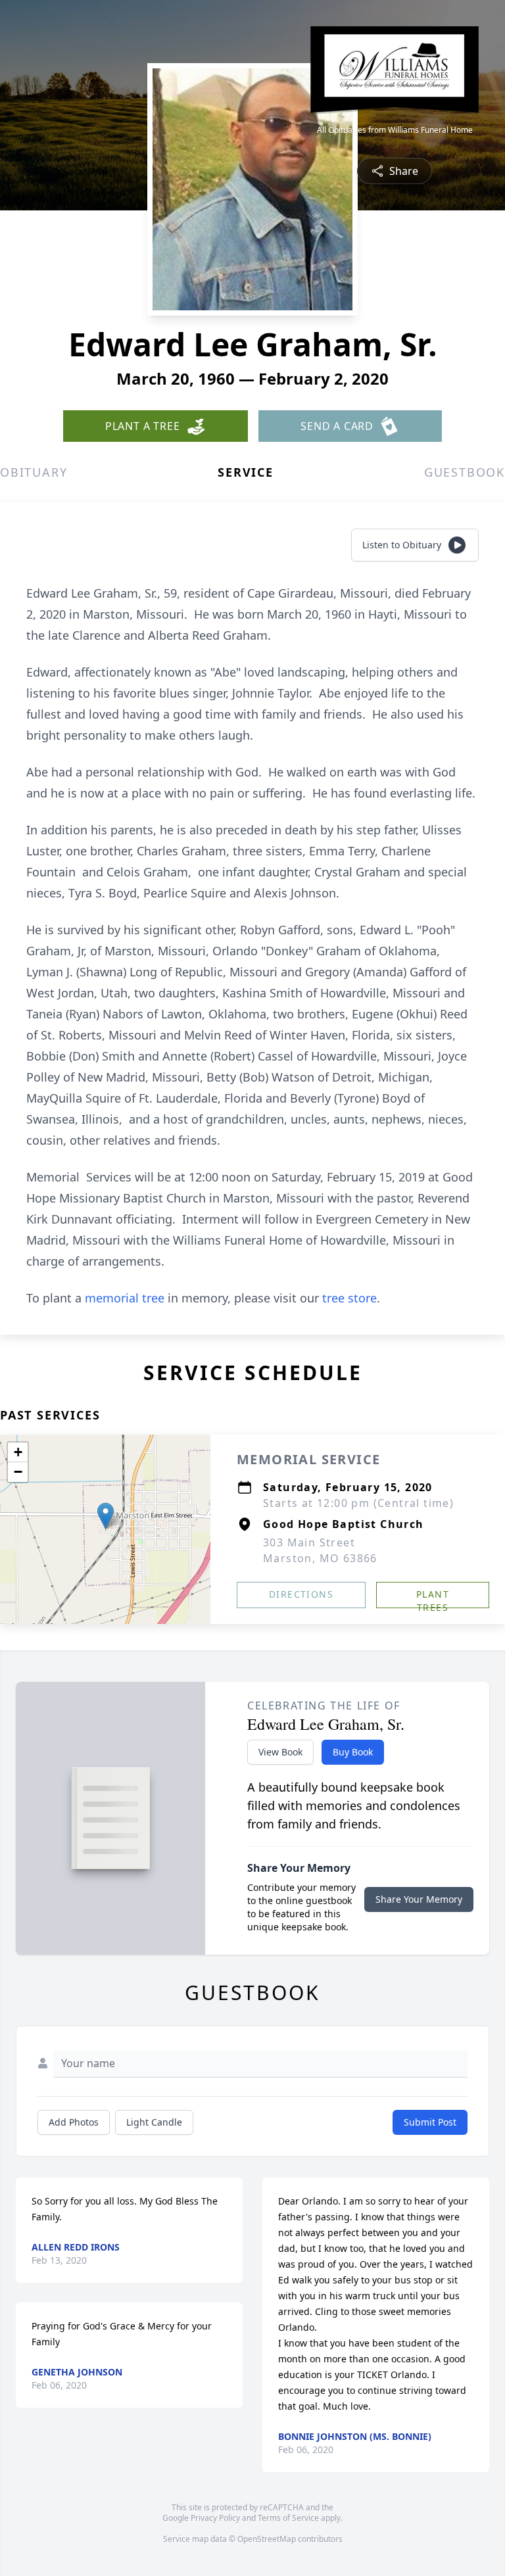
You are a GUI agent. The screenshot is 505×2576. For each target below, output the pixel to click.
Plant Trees (433, 1598)
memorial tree (125, 1298)
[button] (106, 1516)
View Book (280, 1752)
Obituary (34, 472)
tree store (349, 1298)
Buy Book (353, 1752)
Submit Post (430, 2122)
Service (246, 472)
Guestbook (465, 472)
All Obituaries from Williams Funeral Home (395, 130)
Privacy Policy (215, 2518)
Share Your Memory (419, 1899)
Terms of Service (288, 2518)
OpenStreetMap (267, 2539)
